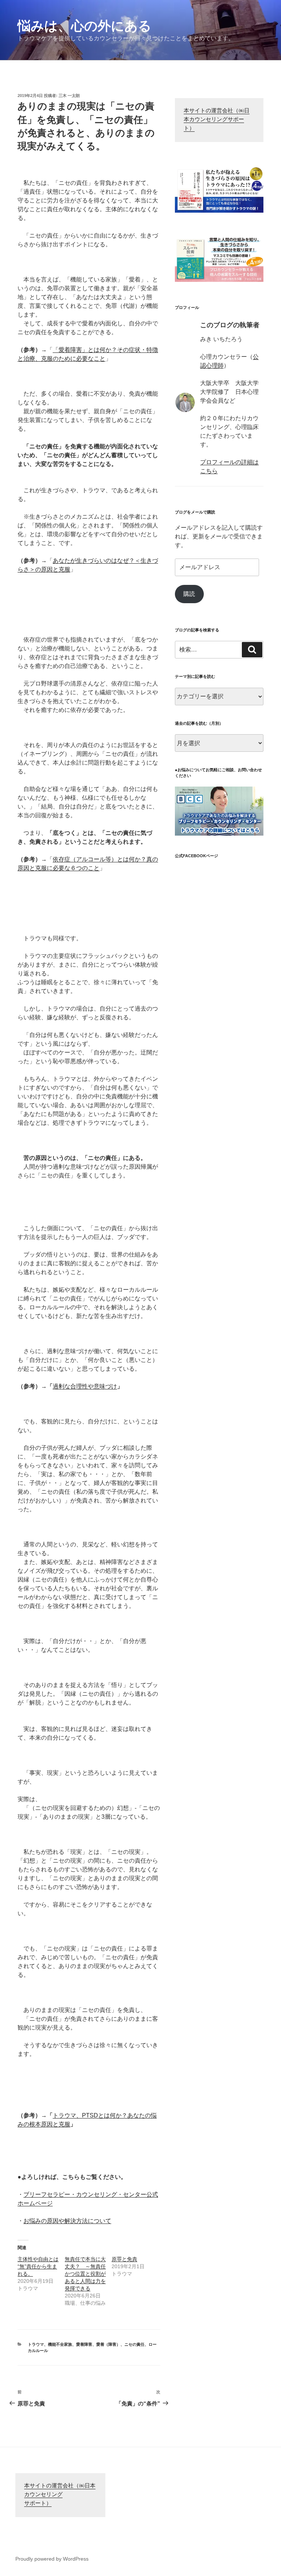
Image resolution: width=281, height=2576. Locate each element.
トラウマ (36, 2344)
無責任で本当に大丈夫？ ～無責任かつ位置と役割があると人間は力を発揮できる (85, 2274)
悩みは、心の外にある (85, 26)
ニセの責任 (134, 2344)
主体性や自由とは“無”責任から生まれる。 (38, 2266)
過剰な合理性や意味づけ (85, 1386)
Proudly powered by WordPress (52, 2559)
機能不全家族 (60, 2344)
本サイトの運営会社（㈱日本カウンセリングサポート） (217, 120)
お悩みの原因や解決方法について (67, 2221)
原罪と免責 (124, 2259)
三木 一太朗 (69, 96)
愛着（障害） (108, 2344)
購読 (189, 594)
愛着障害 (84, 2344)
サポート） (38, 2504)
